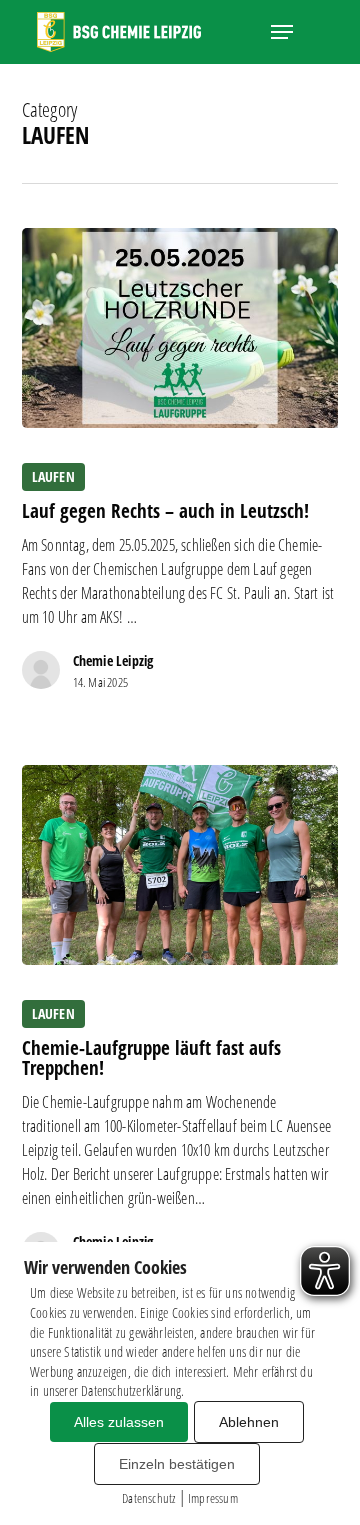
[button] (282, 32)
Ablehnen (249, 1422)
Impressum (213, 1498)
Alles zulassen (119, 1422)
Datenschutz (148, 1498)
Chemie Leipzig (113, 660)
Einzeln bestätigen (177, 1464)
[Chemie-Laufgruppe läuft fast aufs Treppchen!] (180, 865)
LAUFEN (53, 476)
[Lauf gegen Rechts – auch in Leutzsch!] (180, 328)
